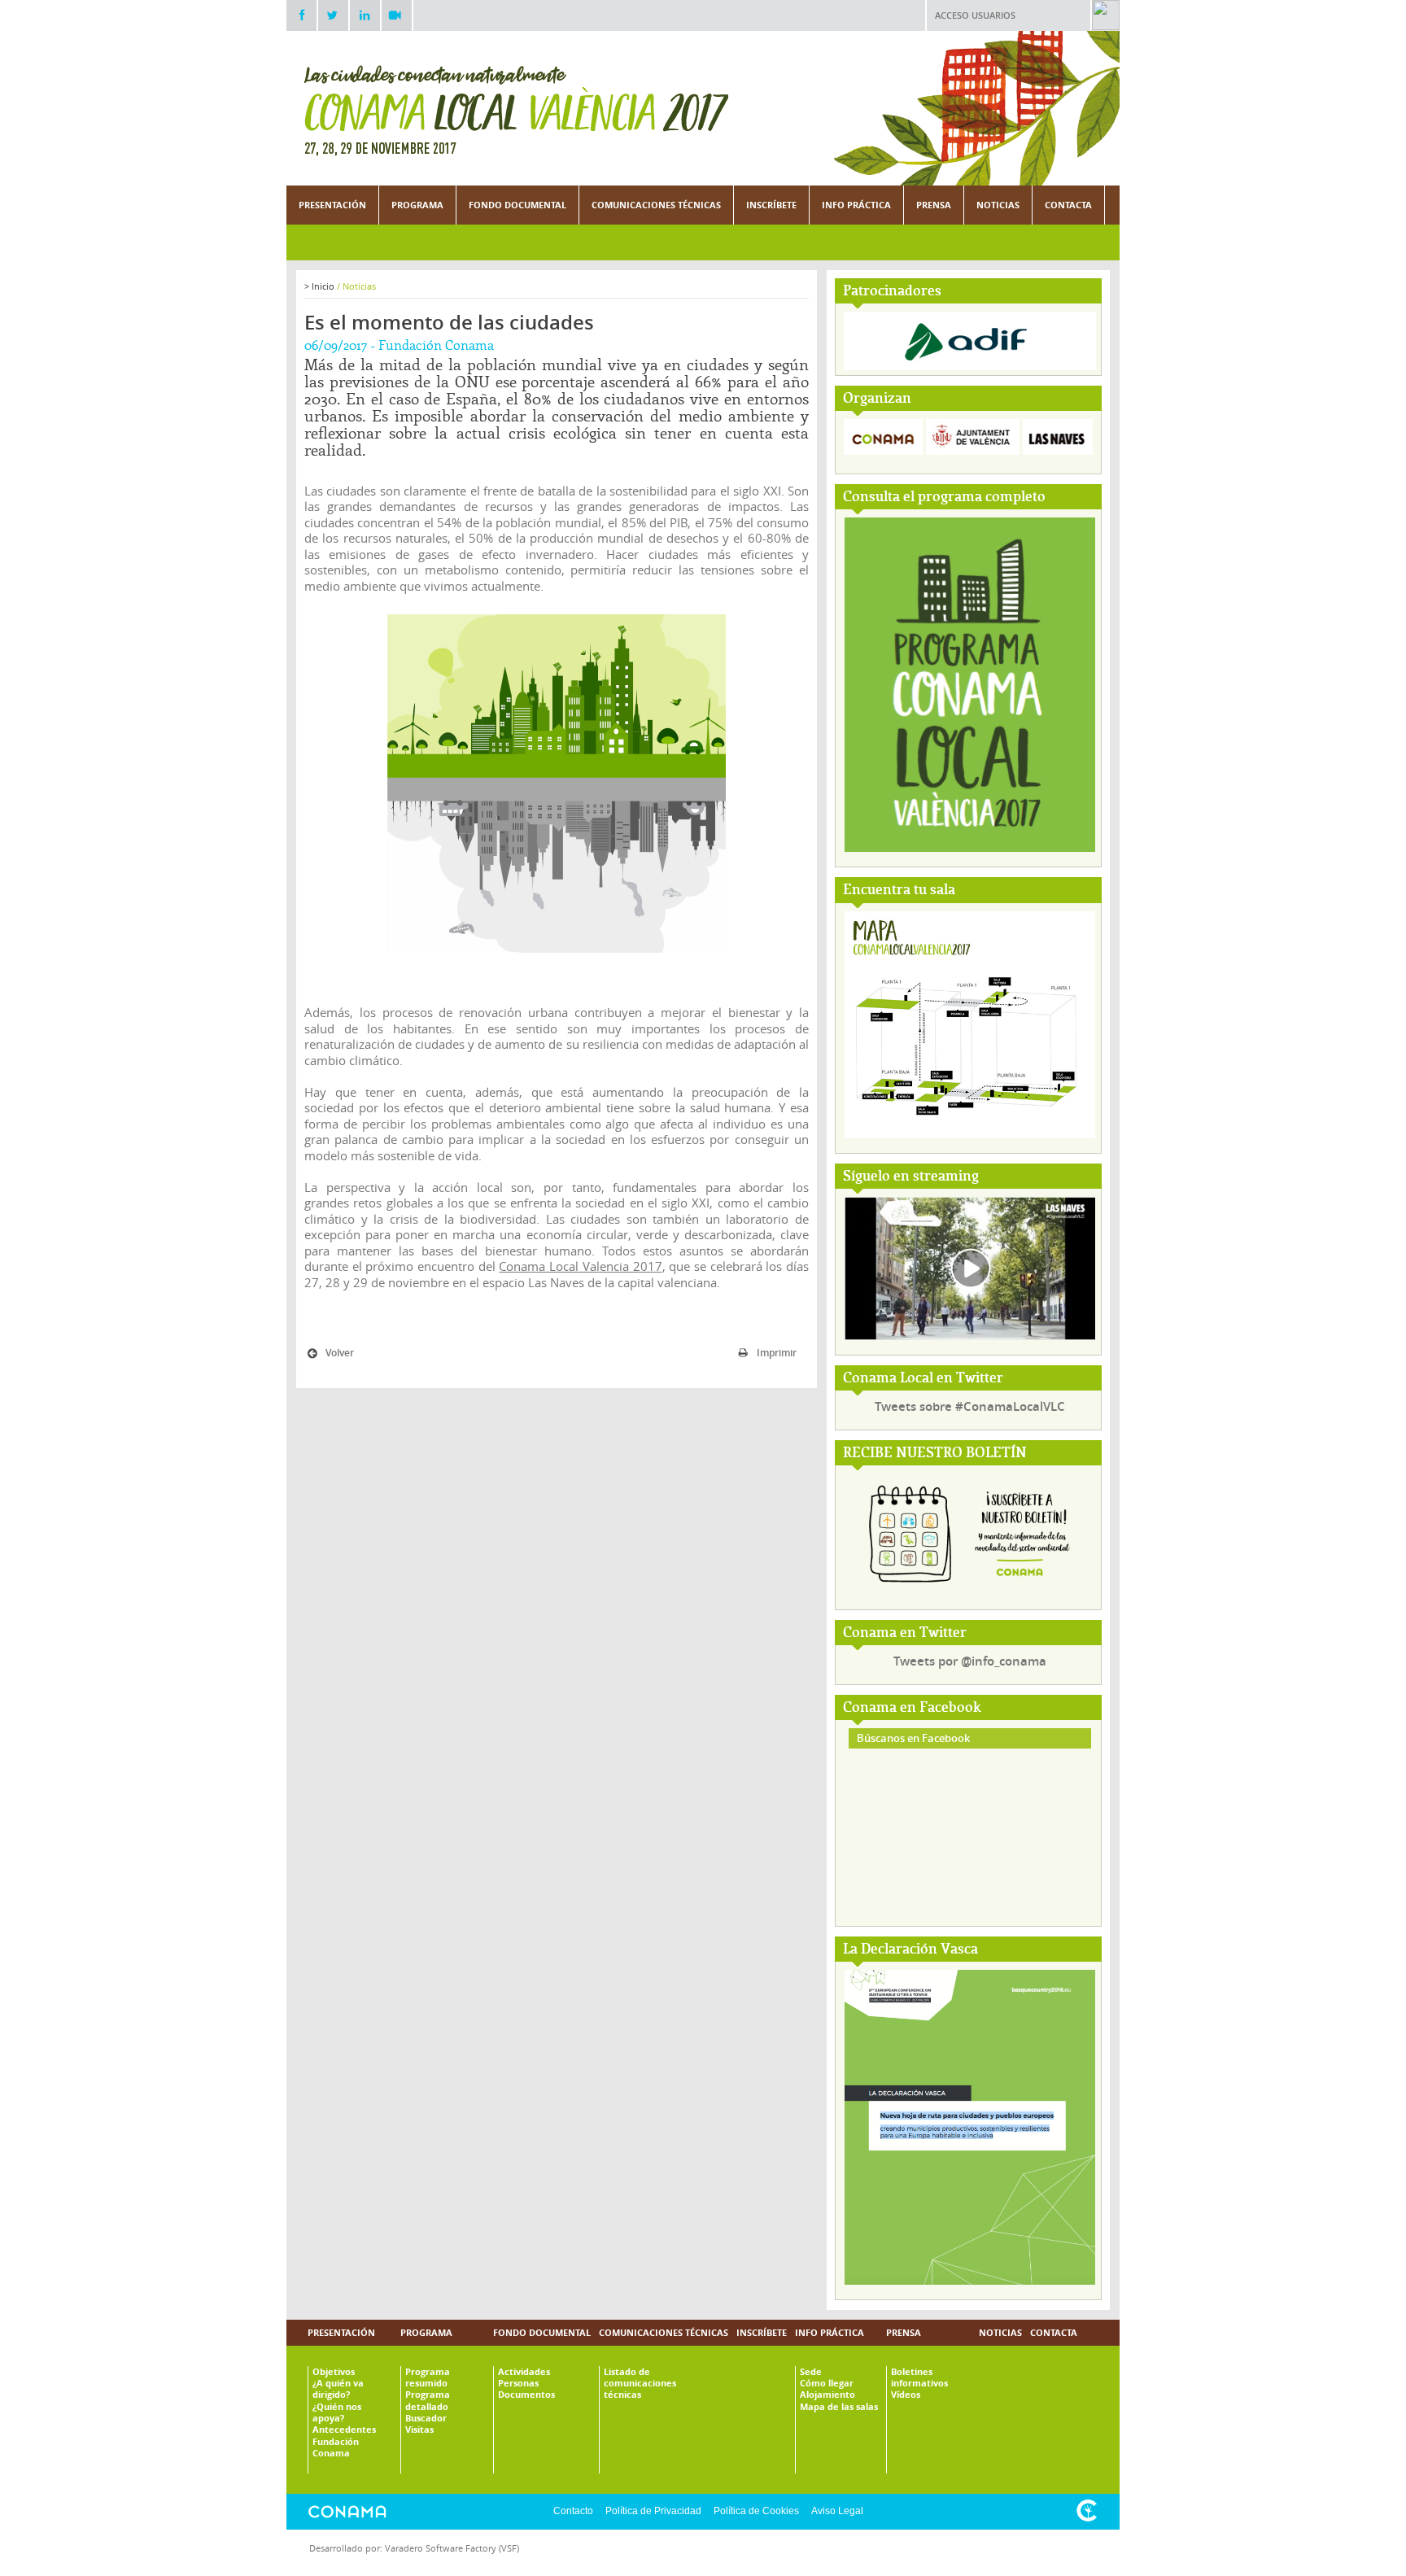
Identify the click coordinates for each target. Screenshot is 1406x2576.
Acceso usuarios (975, 15)
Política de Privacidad (653, 2511)
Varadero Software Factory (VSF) (452, 2548)
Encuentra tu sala (899, 891)
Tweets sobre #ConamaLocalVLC (970, 1406)
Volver (340, 1353)
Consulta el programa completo (944, 498)
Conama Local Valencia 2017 (580, 1266)
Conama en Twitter (905, 1633)
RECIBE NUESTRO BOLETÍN (935, 1454)
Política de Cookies (756, 2511)
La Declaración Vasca (910, 1950)
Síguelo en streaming (911, 1177)
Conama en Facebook (912, 1708)
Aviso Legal (837, 2511)
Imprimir (777, 1353)
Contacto (573, 2511)
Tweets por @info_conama (970, 1661)
